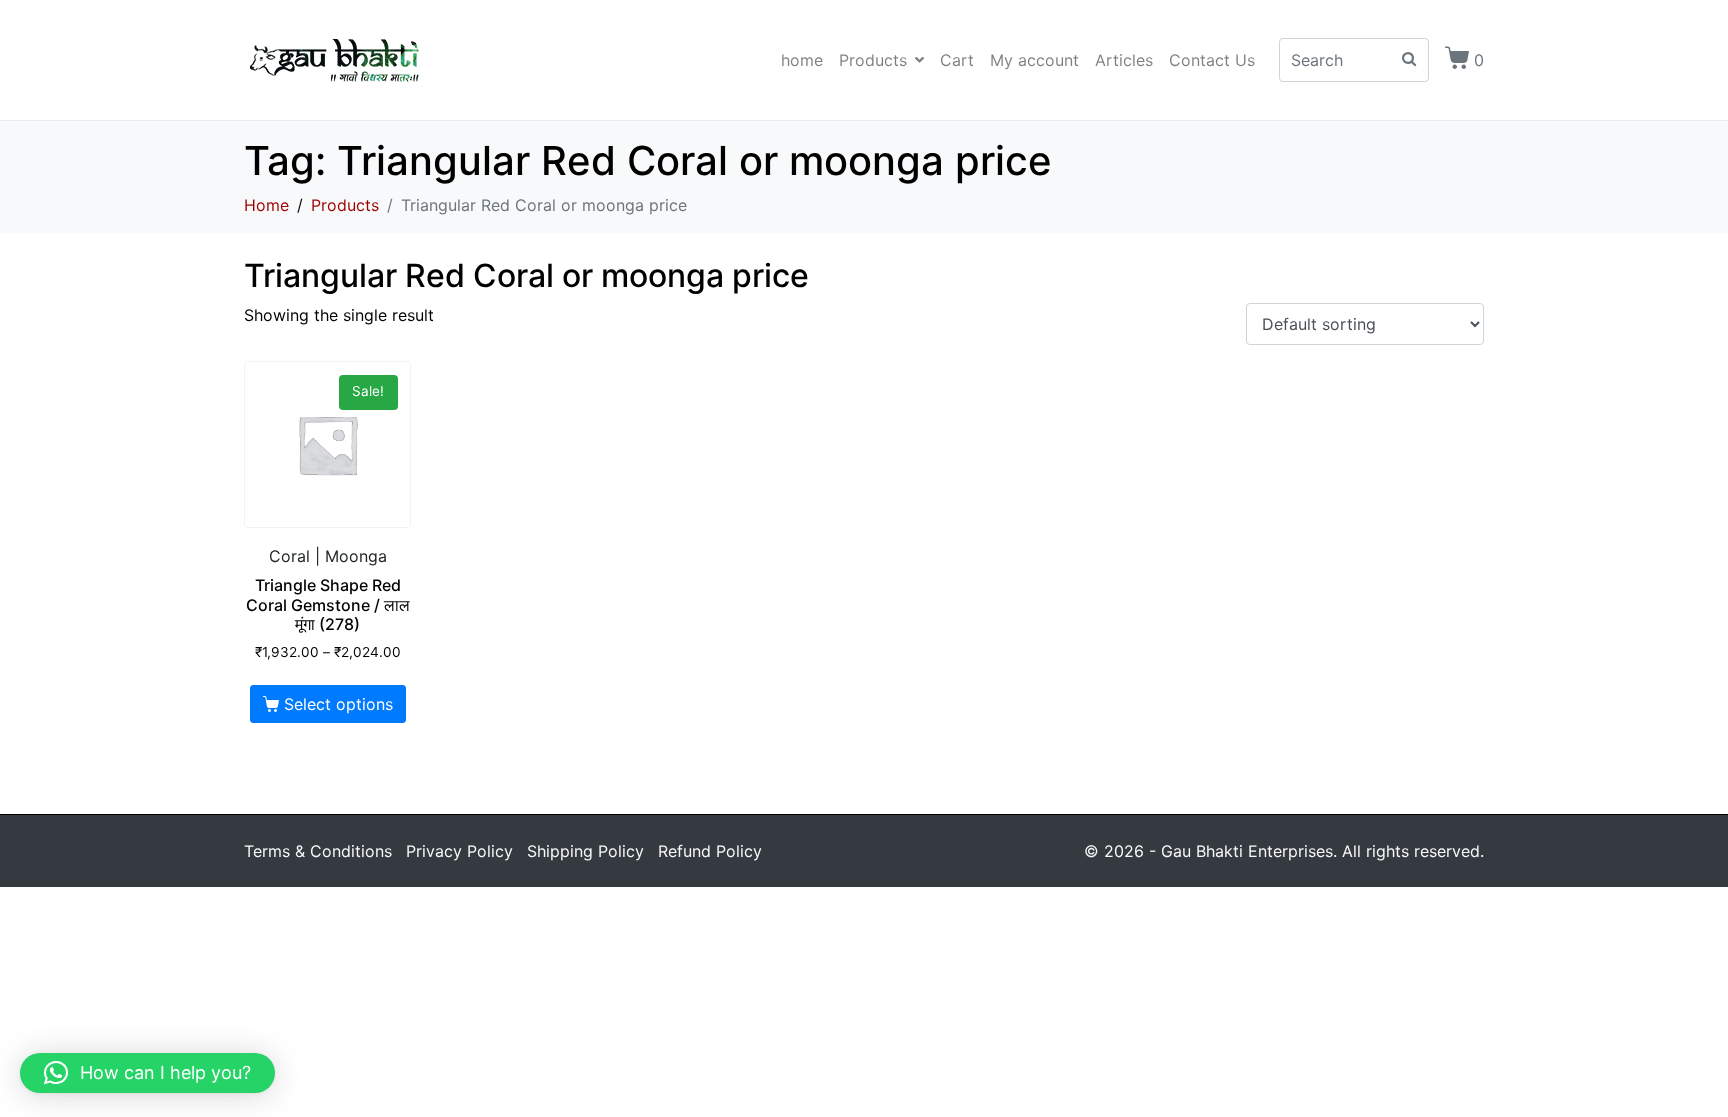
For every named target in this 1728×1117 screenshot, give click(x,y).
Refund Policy (710, 851)
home (802, 60)
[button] (147, 1073)
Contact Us (1212, 60)
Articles (1124, 60)
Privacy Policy (459, 851)
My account (1034, 60)
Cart (957, 60)
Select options (338, 704)
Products (873, 60)
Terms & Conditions (318, 851)
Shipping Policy (585, 851)
